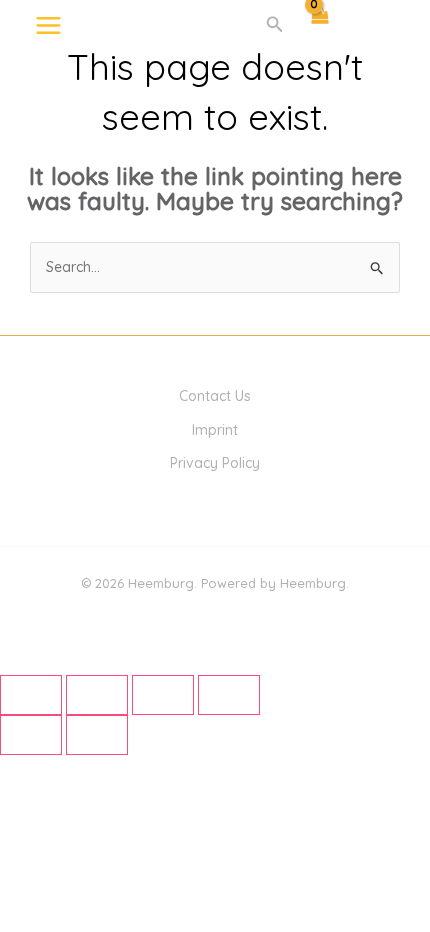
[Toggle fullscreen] (97, 695)
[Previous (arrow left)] (31, 735)
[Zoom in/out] (31, 695)
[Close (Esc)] (229, 695)
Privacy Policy (215, 463)
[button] (275, 25)
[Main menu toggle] (48, 25)
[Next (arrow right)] (97, 735)
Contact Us (215, 396)
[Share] (163, 695)
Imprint (215, 430)
